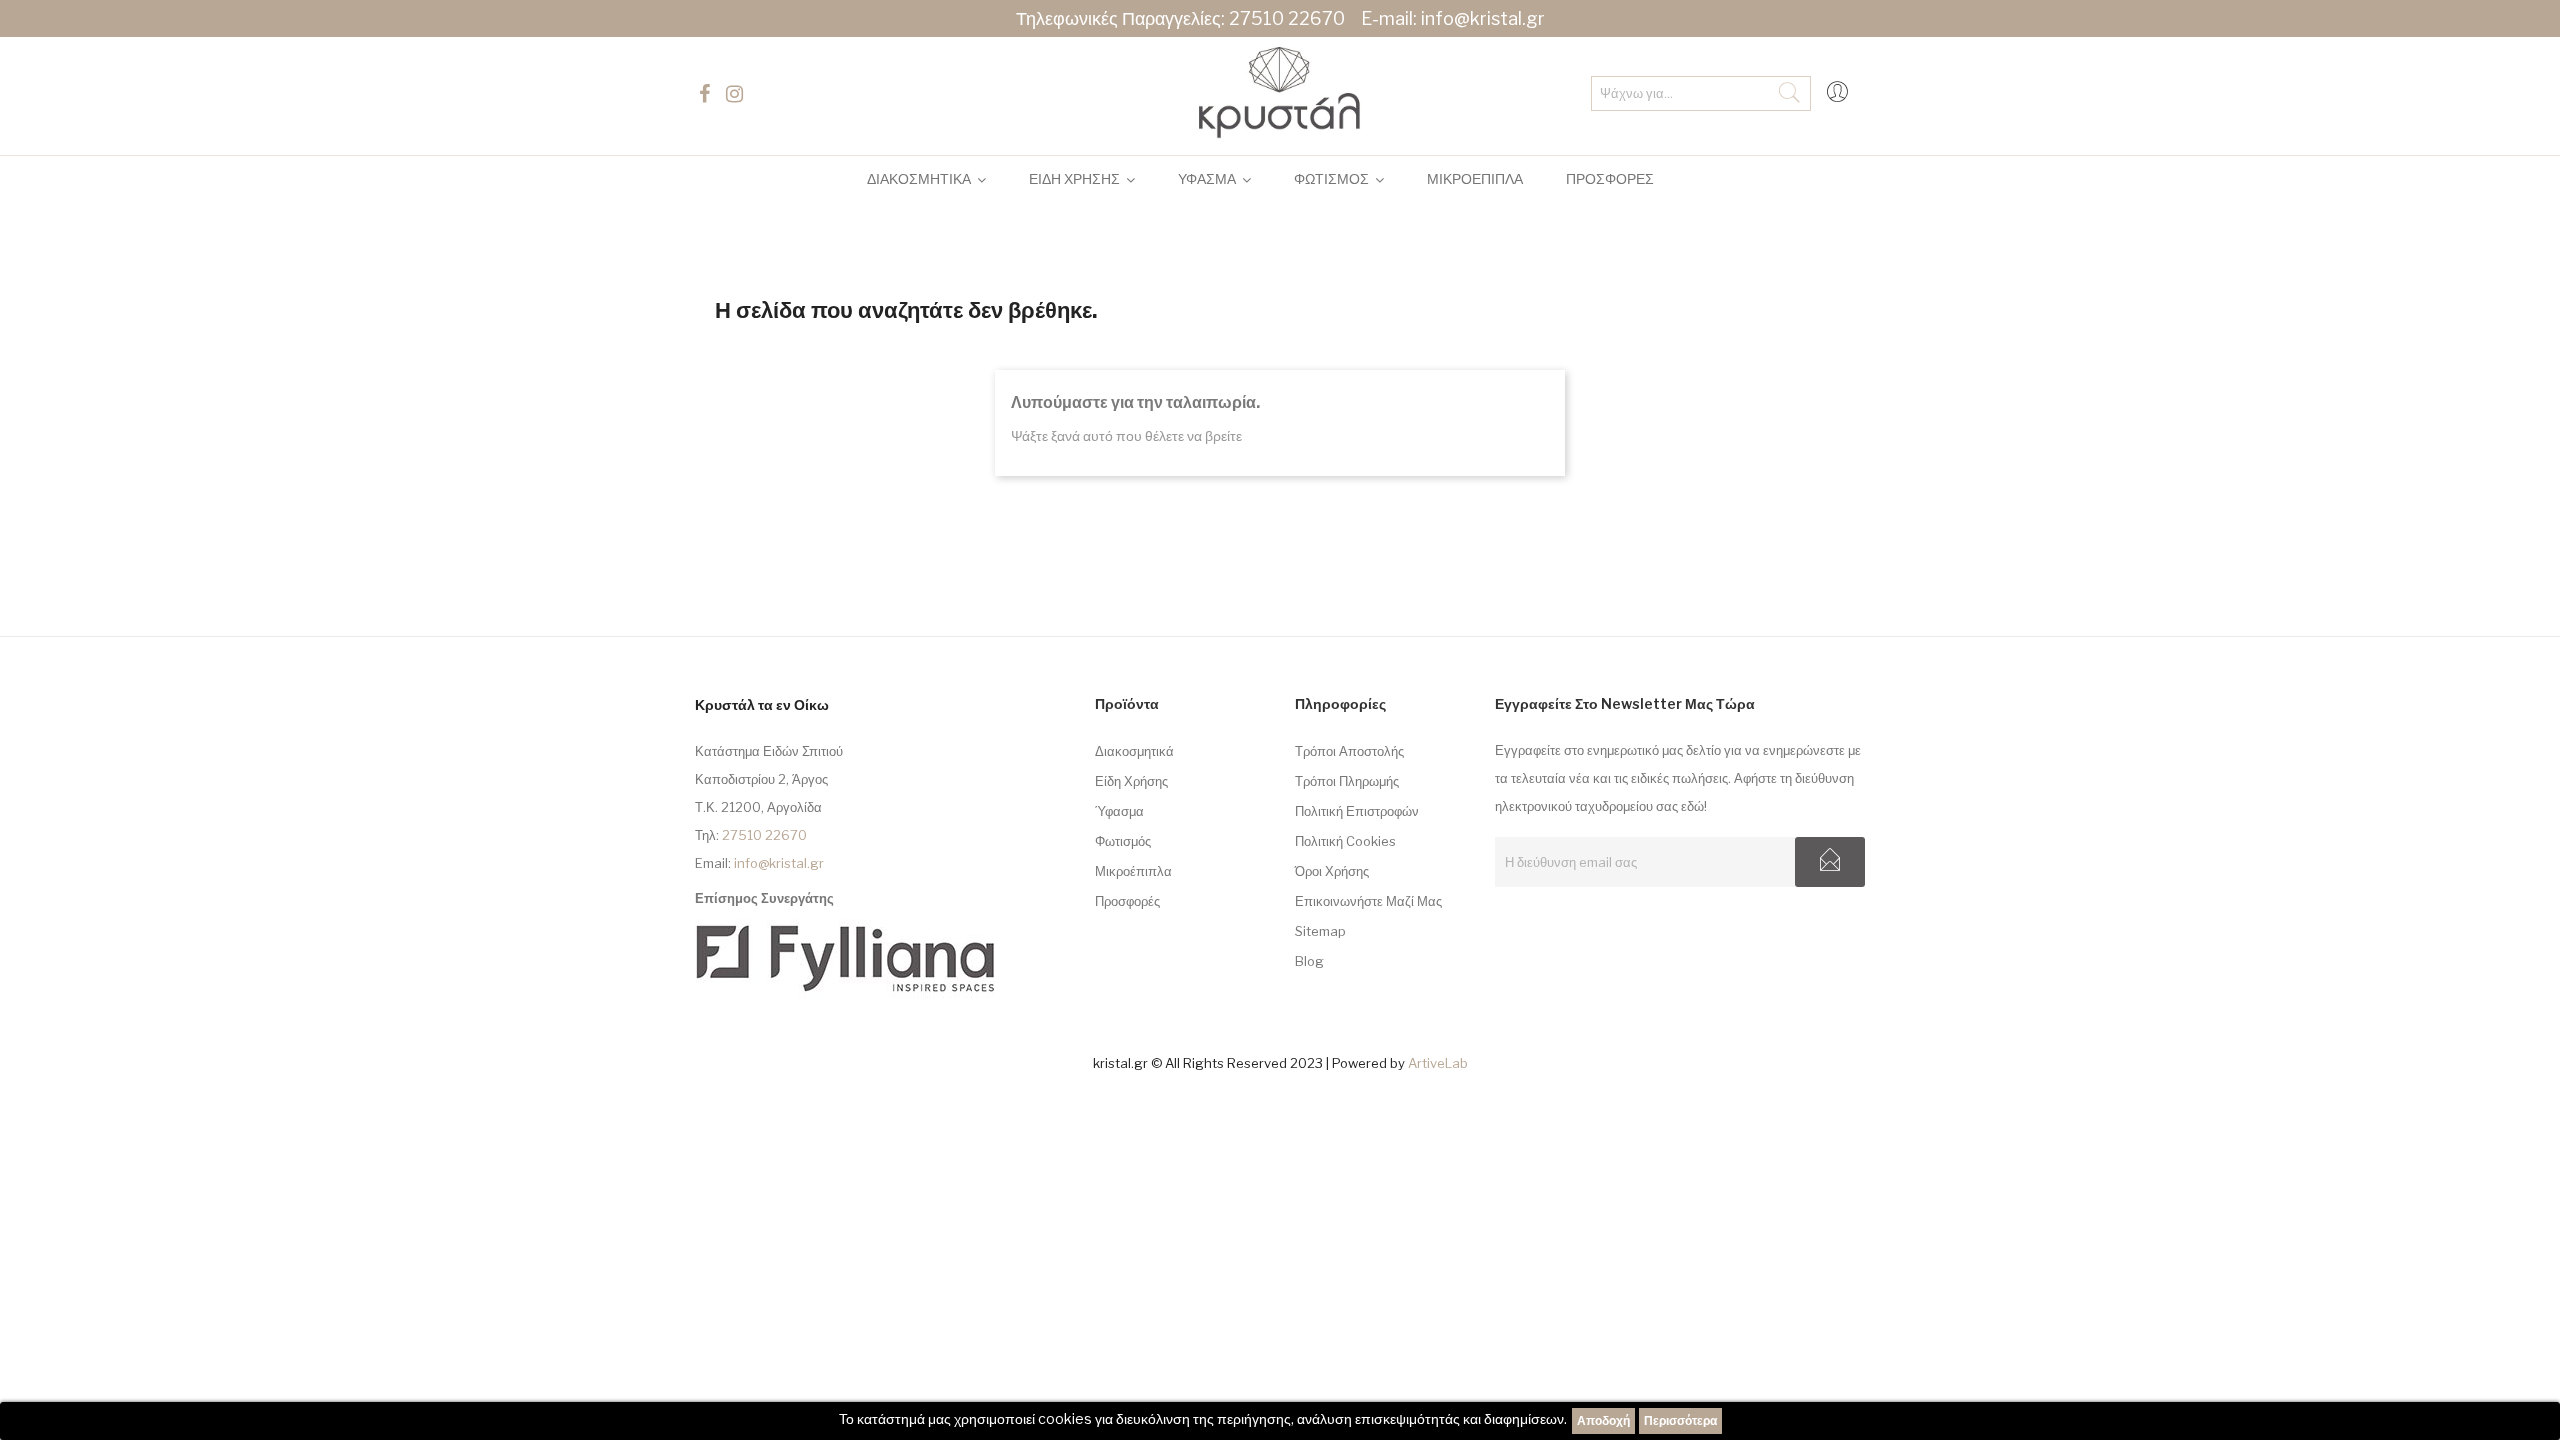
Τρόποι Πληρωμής (1347, 781)
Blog (1309, 961)
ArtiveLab (1438, 1063)
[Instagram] (737, 94)
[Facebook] (707, 94)
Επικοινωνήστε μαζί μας (1368, 901)
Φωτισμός (1123, 841)
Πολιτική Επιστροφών (1357, 811)
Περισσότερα (1680, 1420)
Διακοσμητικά (1134, 751)
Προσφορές (1127, 901)
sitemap (1320, 931)
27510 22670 (1287, 18)
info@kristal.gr (1483, 18)
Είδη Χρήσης (1131, 781)
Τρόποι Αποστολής (1349, 751)
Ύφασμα (1119, 811)
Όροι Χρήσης (1332, 871)
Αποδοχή (1603, 1420)
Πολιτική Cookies (1345, 841)
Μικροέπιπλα (1133, 871)
